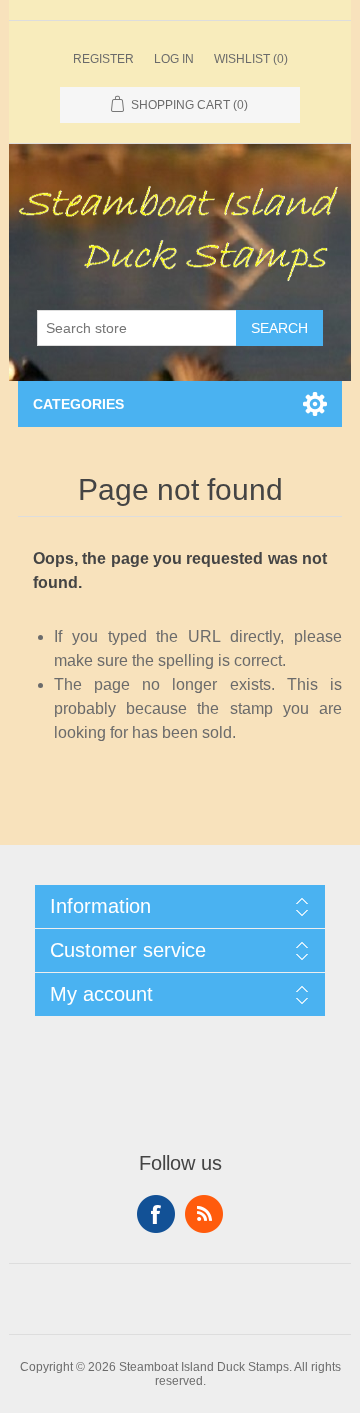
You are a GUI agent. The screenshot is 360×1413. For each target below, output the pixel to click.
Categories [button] (78, 404)
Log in (174, 59)
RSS (204, 1214)
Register (103, 59)
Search (279, 328)
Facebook (156, 1214)
